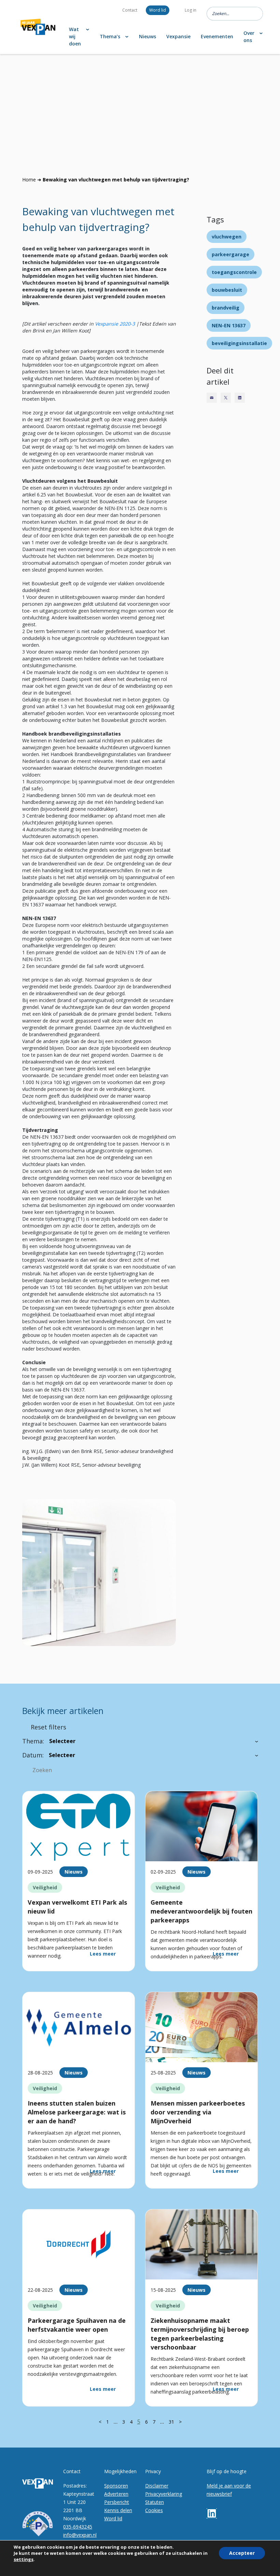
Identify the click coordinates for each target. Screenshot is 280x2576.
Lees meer (103, 1954)
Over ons (249, 37)
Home (29, 180)
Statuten (155, 2502)
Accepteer (242, 2553)
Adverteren (116, 2494)
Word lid (158, 10)
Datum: (33, 1755)
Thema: (33, 1741)
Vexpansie (178, 36)
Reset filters (48, 1727)
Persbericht (117, 2502)
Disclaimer (157, 2486)
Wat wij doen (75, 36)
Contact (130, 10)
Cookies (154, 2510)
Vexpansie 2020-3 (115, 324)
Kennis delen (118, 2510)
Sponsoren (116, 2486)
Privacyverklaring (164, 2494)
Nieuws (148, 36)
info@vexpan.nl (80, 2535)
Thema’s (110, 36)
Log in (191, 10)
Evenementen (217, 36)
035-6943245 (78, 2527)
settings (24, 2559)
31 (171, 2422)
